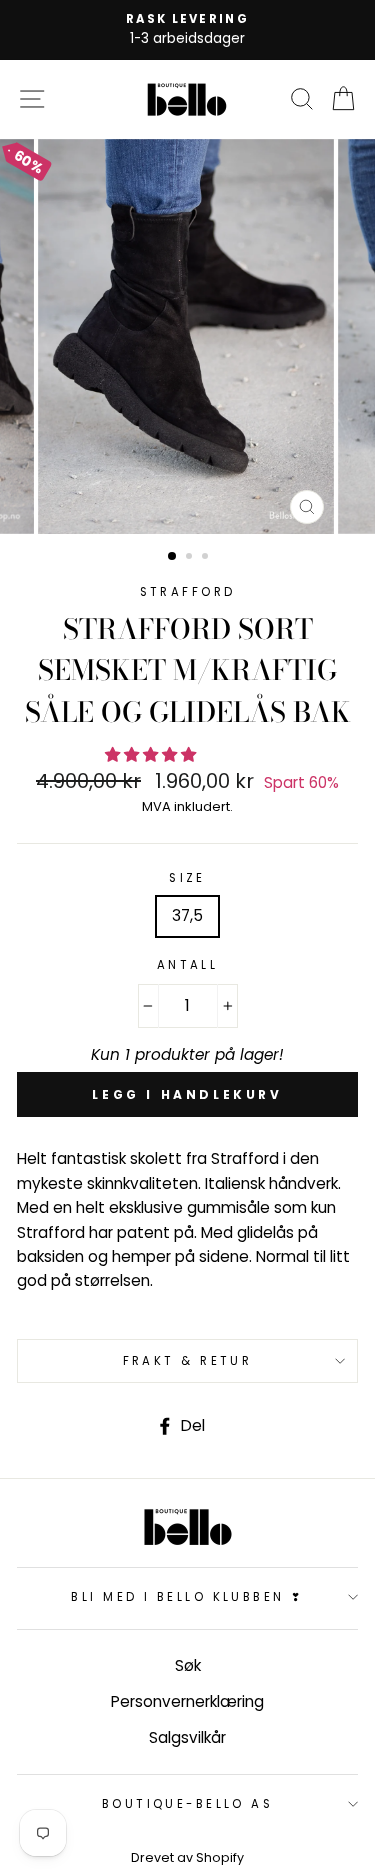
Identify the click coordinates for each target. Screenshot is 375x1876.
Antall (188, 965)
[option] (187, 30)
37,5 (187, 915)
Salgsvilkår (187, 1737)
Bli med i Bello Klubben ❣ (187, 1597)
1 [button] (173, 557)
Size (187, 878)
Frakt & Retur (188, 1361)
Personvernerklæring (187, 1701)
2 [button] (191, 558)
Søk (188, 1665)
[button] (152, 754)
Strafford (188, 592)
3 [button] (207, 558)
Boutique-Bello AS (188, 1804)
